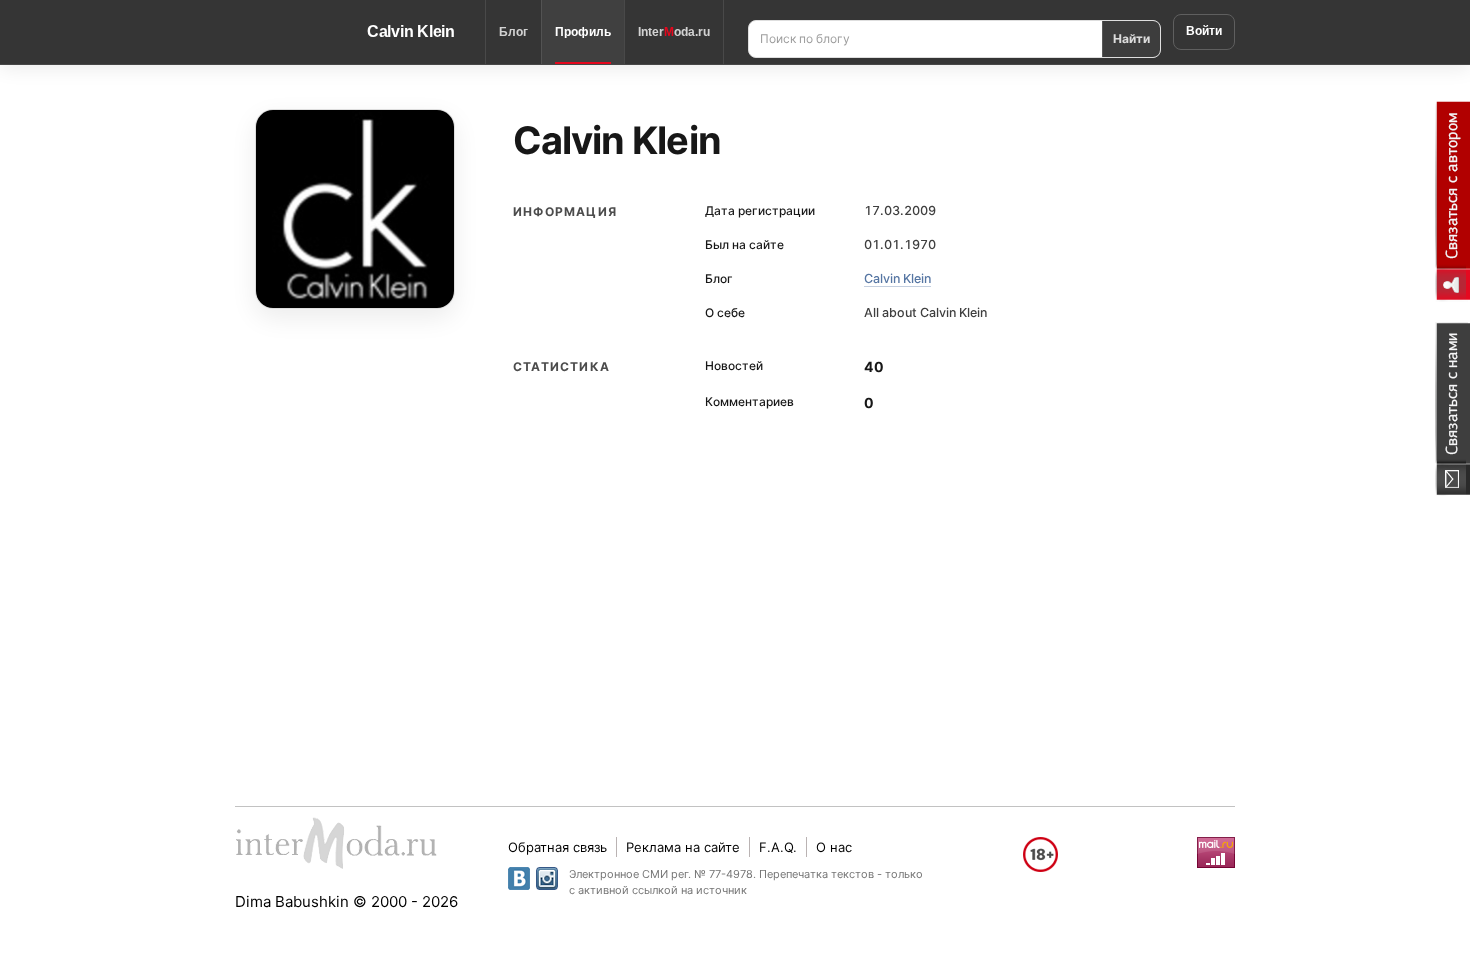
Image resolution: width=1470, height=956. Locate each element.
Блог (513, 32)
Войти (1204, 31)
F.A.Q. (778, 847)
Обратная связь (557, 847)
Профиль (583, 32)
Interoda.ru (674, 32)
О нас (834, 847)
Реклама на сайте (683, 847)
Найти (1131, 38)
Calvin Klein (411, 31)
